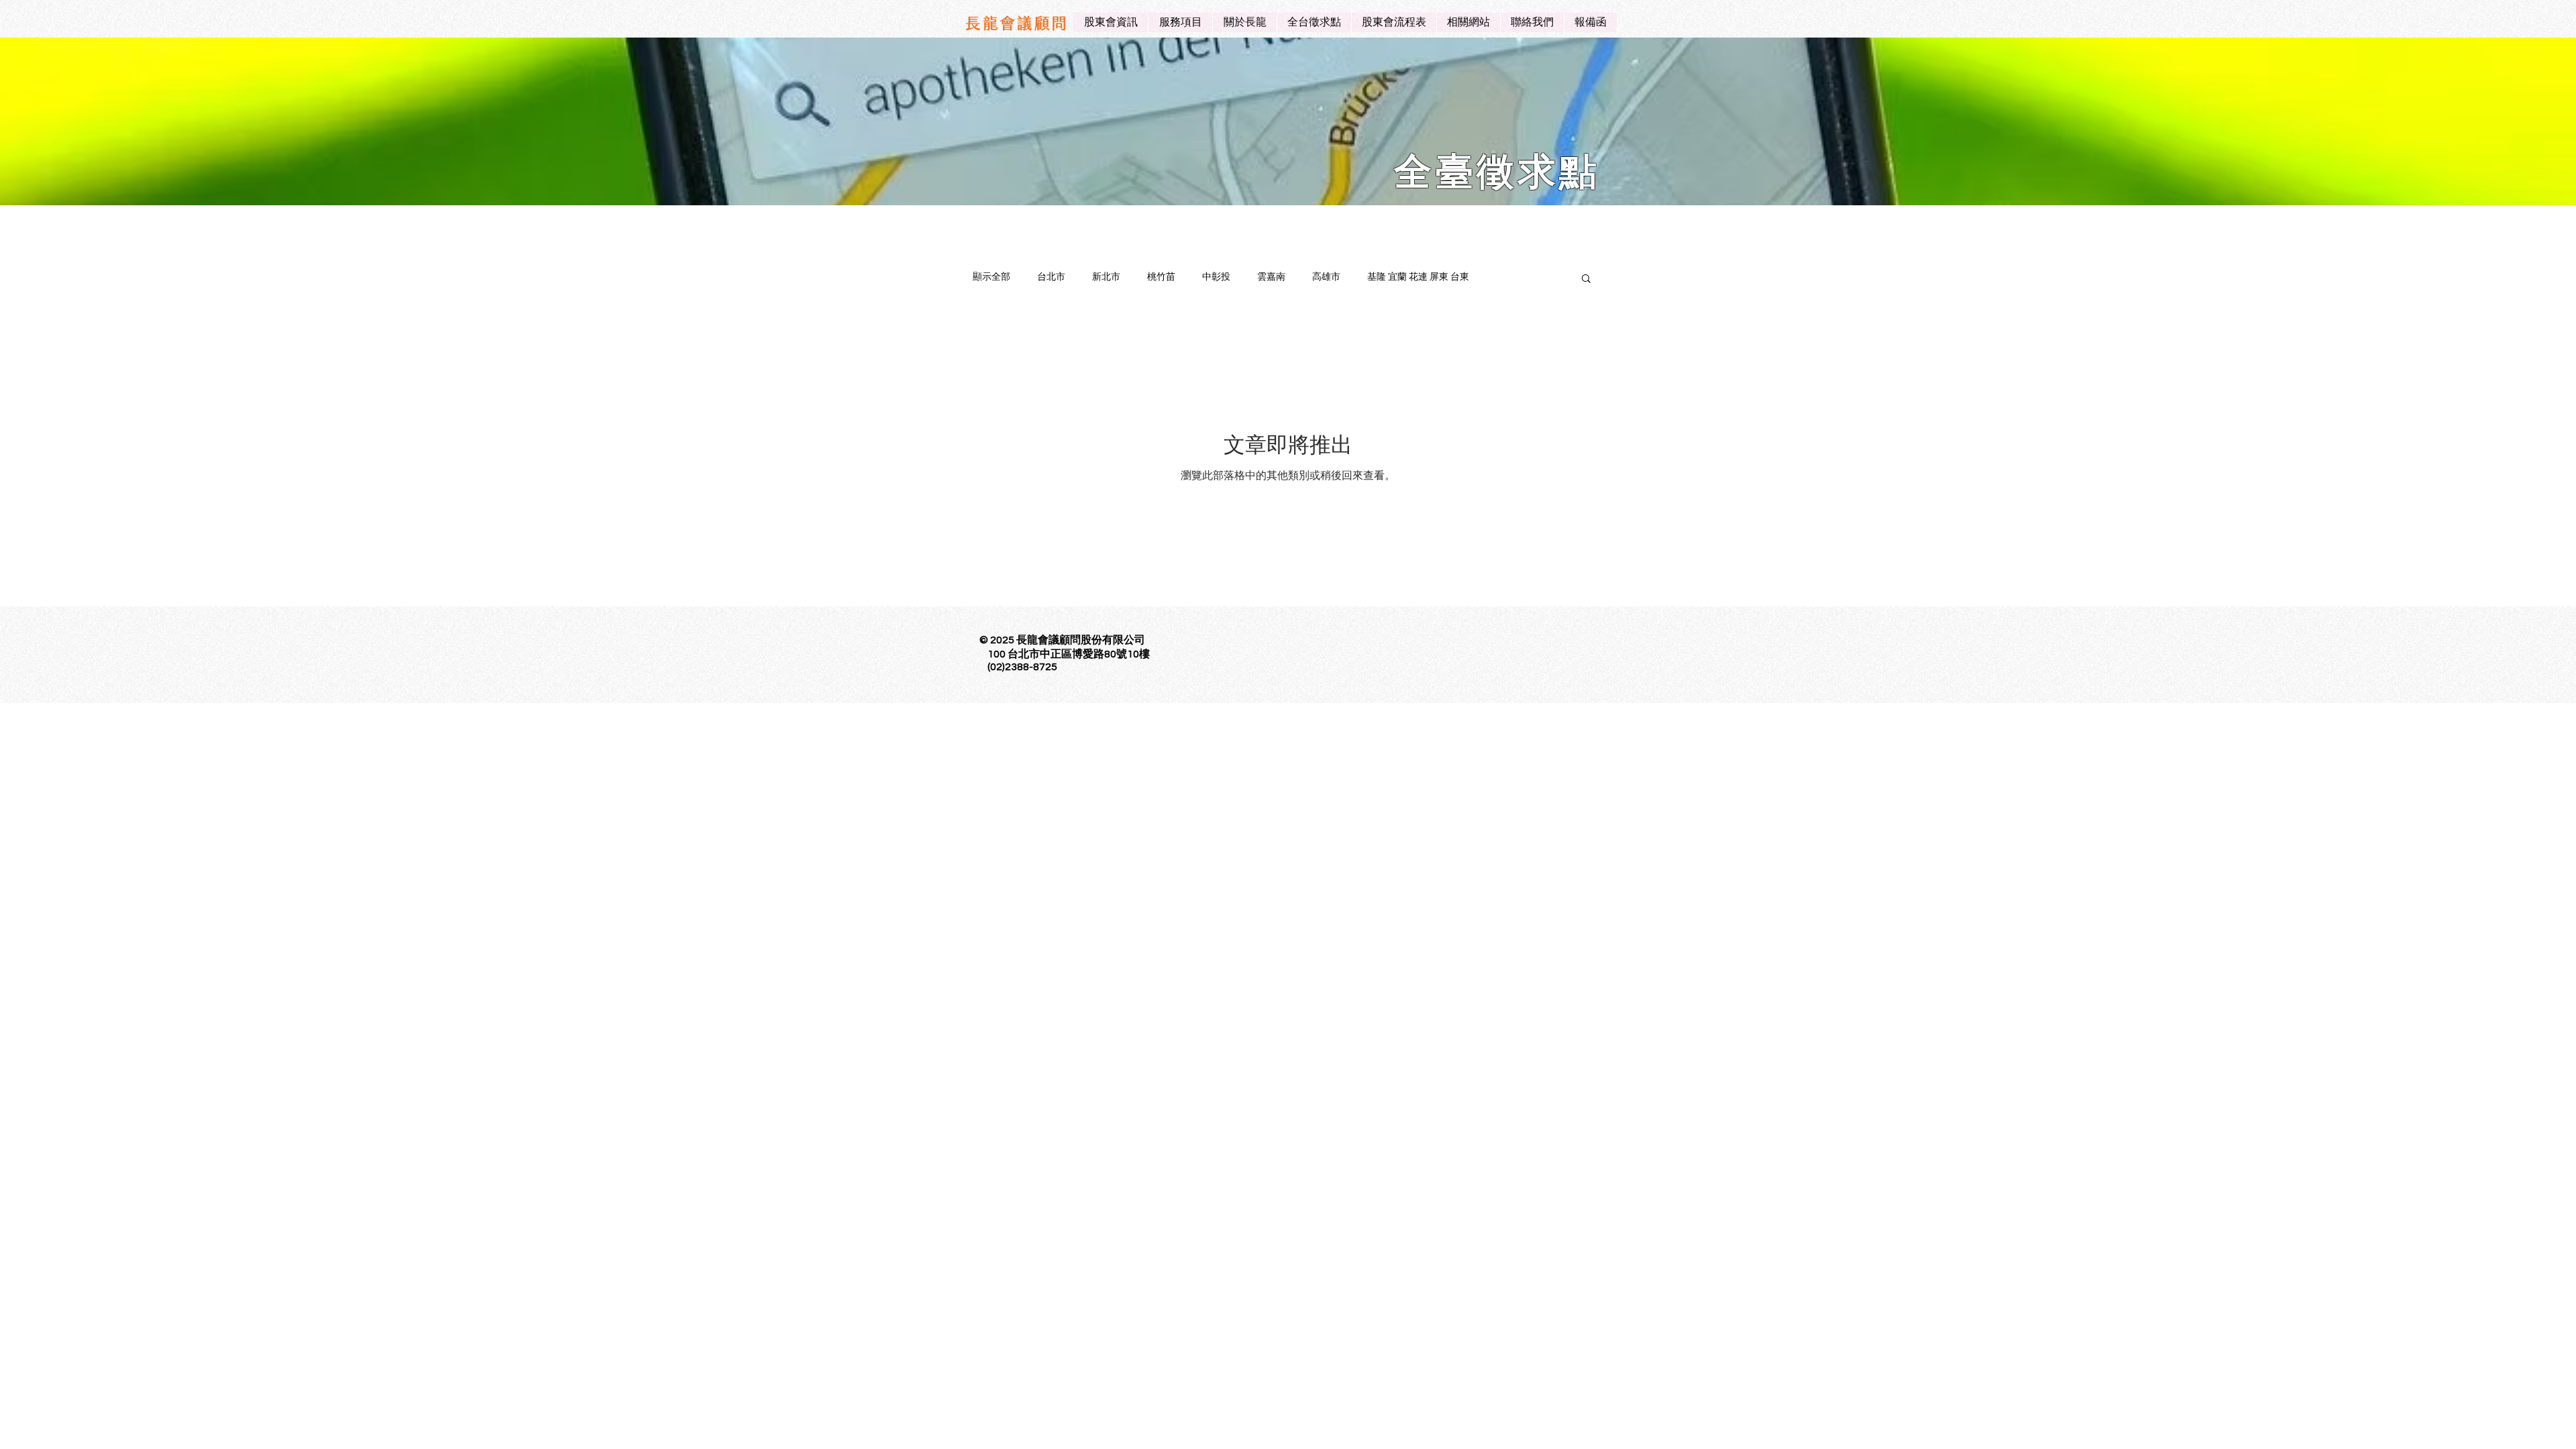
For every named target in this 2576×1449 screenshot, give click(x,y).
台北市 (1051, 277)
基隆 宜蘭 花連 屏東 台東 (1418, 277)
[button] (1586, 279)
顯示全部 (991, 277)
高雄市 (1326, 277)
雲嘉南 (1271, 277)
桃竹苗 (1161, 277)
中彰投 (1216, 277)
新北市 (1106, 277)
